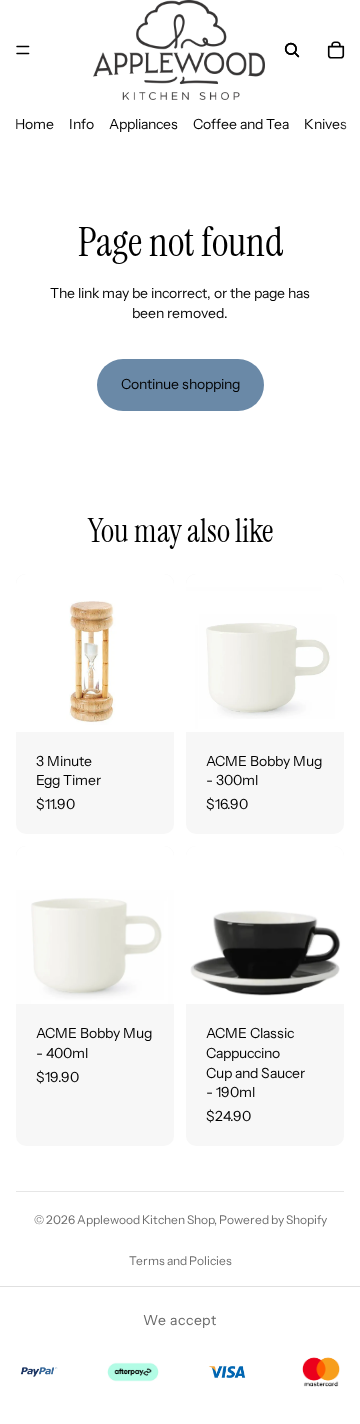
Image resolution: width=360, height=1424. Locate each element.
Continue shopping (180, 384)
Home (34, 124)
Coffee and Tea (241, 124)
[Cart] (336, 50)
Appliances (143, 124)
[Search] (292, 50)
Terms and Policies (180, 1260)
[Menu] (23, 50)
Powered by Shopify (273, 1219)
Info (81, 124)
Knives (325, 124)
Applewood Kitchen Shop (145, 1219)
